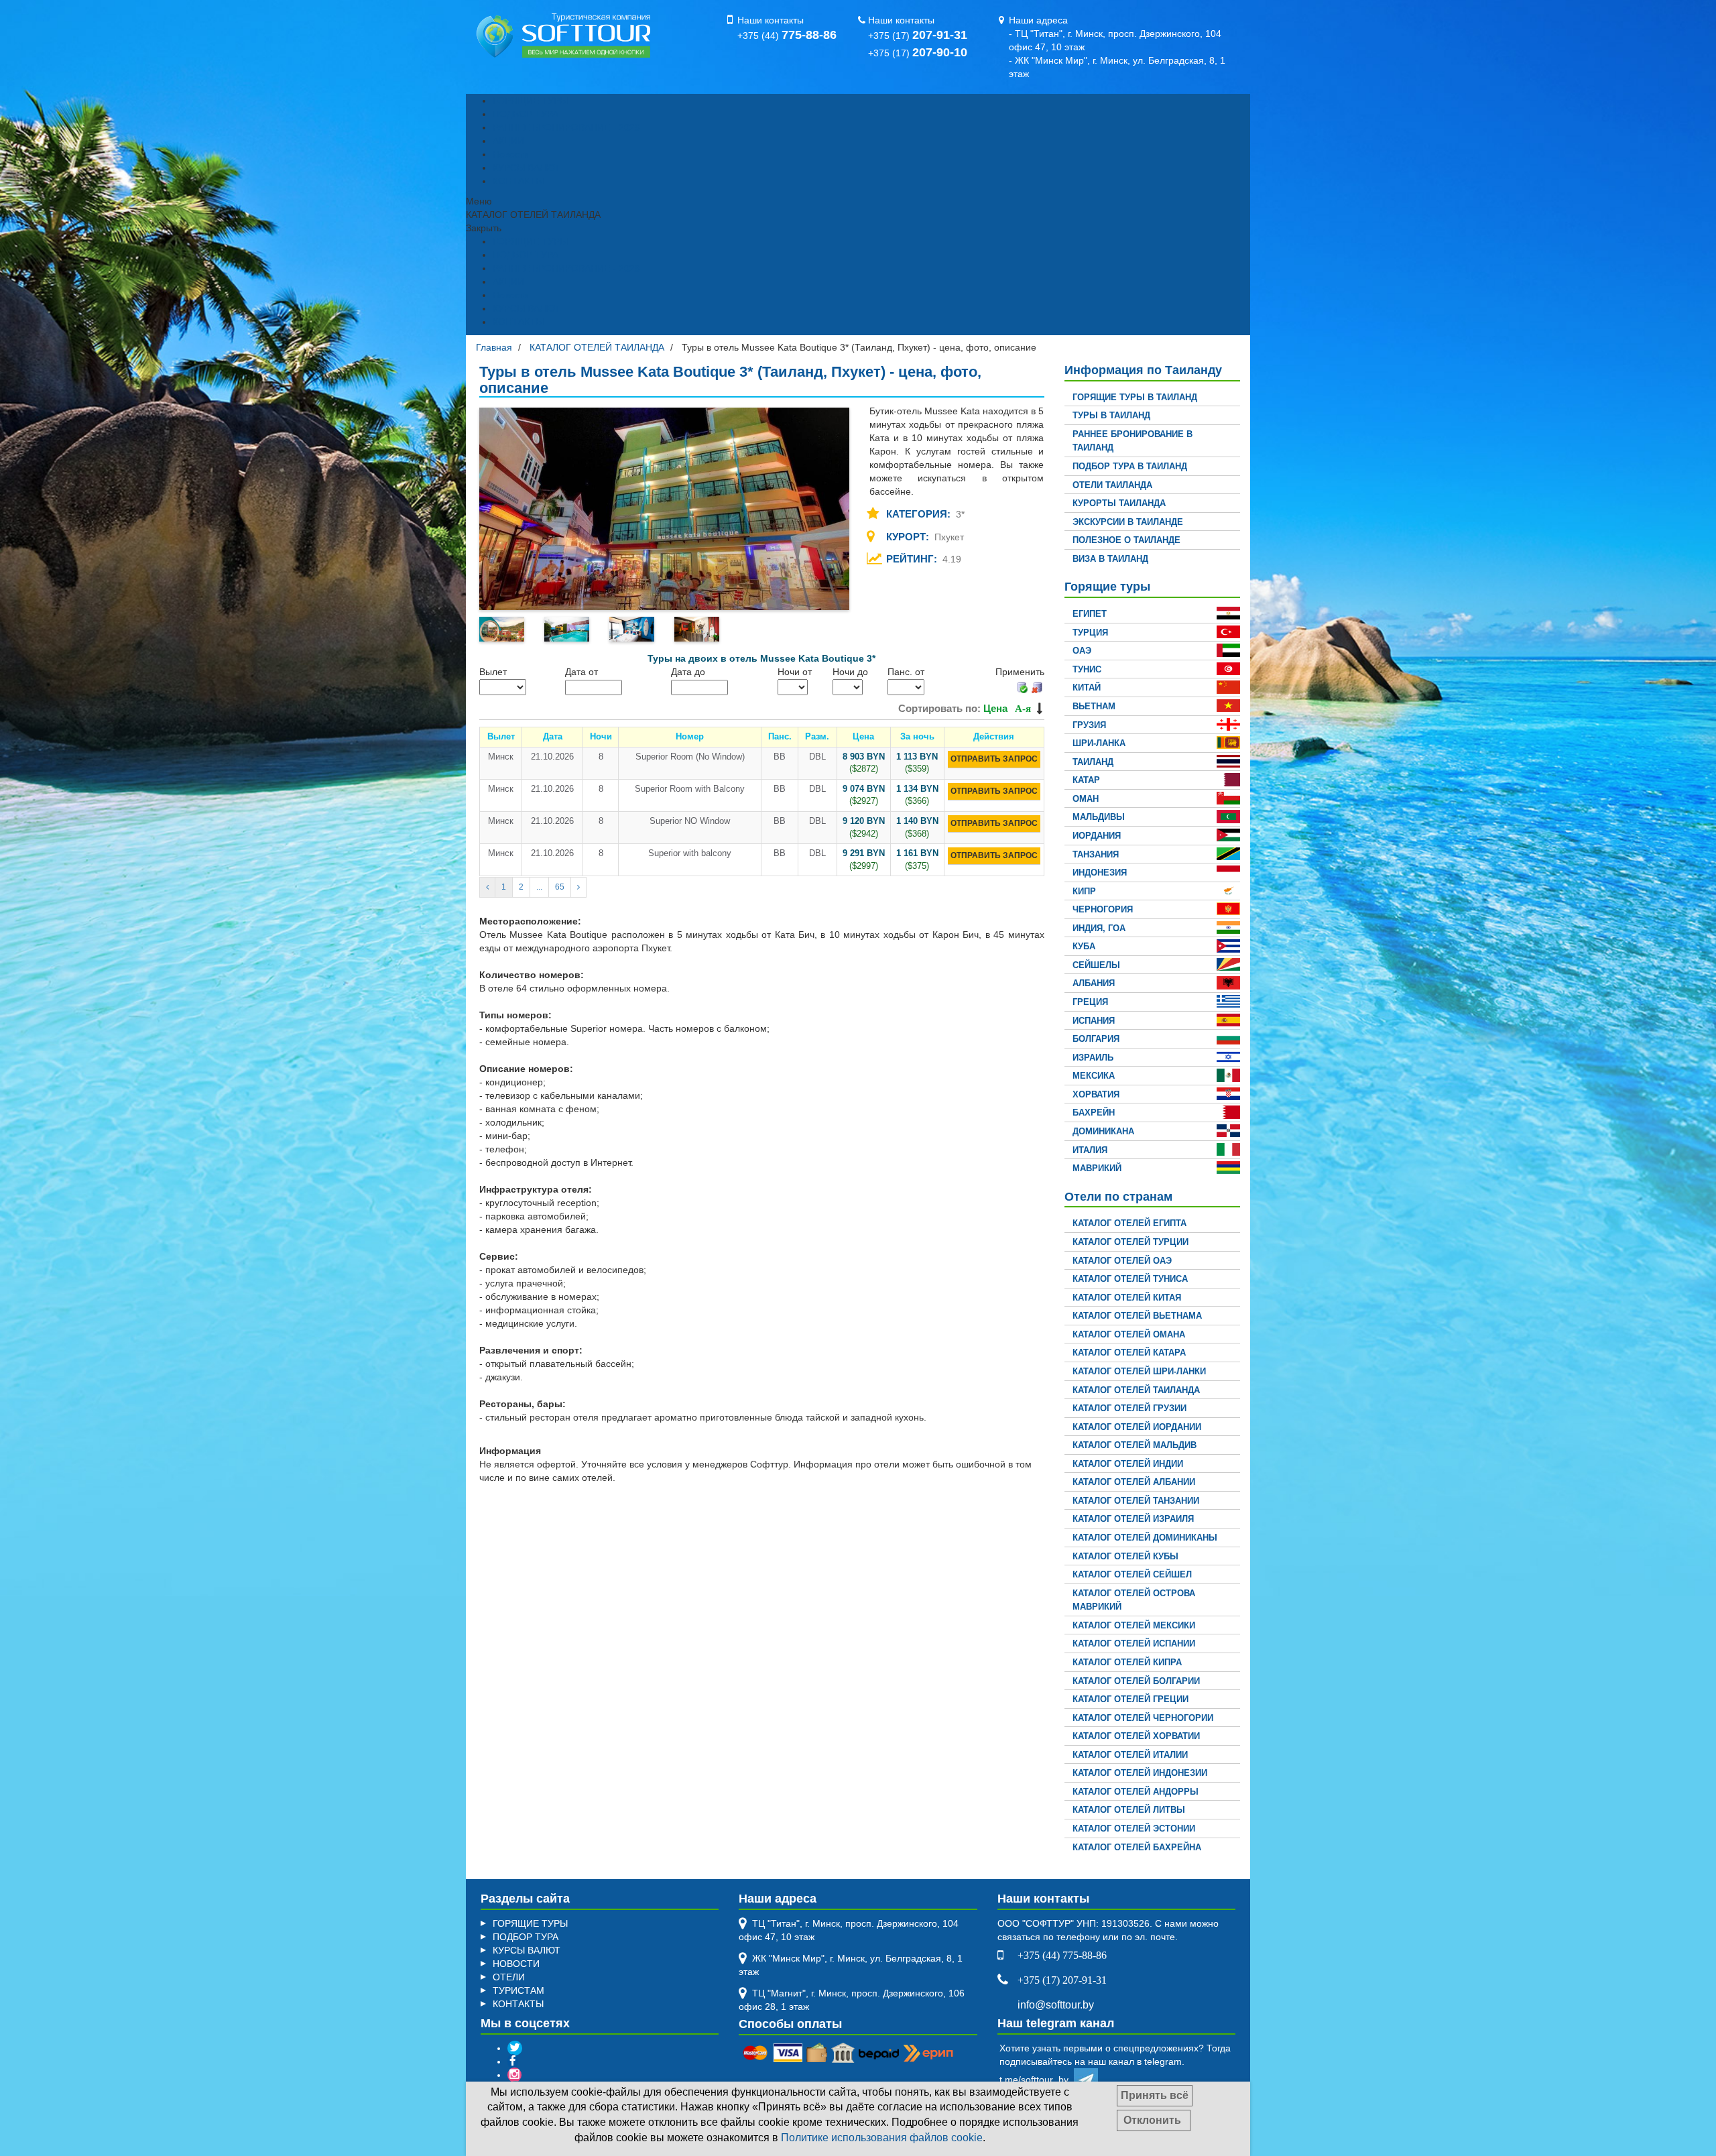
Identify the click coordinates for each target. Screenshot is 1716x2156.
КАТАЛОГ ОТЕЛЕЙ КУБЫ (1125, 1556)
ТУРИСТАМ (518, 1990)
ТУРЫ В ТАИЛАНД (1111, 415)
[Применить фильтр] (1022, 686)
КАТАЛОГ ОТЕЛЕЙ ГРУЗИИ (1129, 1408)
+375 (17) (918, 36)
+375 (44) (787, 36)
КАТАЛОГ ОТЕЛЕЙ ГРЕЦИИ (1130, 1699)
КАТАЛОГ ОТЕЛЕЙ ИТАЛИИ (1130, 1755)
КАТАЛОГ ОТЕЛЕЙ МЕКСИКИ (1134, 1625)
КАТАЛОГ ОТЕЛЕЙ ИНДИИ (1128, 1464)
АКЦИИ (508, 141)
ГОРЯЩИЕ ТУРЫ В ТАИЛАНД (1135, 397)
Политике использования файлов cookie (882, 2138)
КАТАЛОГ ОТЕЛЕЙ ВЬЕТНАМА (1137, 1316)
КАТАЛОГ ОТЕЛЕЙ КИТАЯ (1127, 1298)
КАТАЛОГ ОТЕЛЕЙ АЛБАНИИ (1134, 1482)
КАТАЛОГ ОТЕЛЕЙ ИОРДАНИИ (1137, 1427)
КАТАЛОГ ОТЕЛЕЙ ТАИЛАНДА (1136, 1390)
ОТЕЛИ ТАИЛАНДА (1112, 485)
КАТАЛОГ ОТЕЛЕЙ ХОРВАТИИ (1136, 1736)
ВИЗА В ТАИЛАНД (1110, 559)
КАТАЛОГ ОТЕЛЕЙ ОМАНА (1129, 1334)
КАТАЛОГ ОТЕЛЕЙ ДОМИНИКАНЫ (1145, 1538)
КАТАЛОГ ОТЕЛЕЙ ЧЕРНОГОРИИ (1143, 1718)
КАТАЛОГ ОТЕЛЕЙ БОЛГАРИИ (1136, 1681)
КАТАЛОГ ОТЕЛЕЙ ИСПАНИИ (1134, 1643)
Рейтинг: (913, 559)
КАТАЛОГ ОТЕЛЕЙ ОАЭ (1122, 1261)
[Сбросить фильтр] (1038, 686)
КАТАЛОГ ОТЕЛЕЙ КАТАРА (1129, 1353)
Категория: (920, 514)
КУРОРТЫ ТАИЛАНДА (1119, 503)
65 (560, 887)
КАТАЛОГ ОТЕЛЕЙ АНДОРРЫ (1136, 1792)
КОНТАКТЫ (518, 181)
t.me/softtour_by (1037, 2080)
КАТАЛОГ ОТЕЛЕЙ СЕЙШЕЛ (1132, 1574)
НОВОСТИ (516, 1964)
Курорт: (909, 537)
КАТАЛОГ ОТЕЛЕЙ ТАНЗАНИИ (1136, 1501)
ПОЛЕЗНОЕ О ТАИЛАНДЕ (1126, 540)
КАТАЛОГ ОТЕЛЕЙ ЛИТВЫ (1129, 1810)
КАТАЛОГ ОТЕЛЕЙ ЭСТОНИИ (1134, 1829)
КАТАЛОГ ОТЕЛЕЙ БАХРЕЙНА (1137, 1847)
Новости (511, 154)
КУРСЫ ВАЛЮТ (527, 168)
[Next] (578, 887)
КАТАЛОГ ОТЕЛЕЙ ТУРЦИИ (1130, 1242)
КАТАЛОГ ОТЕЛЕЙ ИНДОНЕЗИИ (1140, 1773)
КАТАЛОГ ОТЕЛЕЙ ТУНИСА (1130, 1279)
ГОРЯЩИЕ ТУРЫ (530, 101)
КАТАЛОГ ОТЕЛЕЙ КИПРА (1127, 1662)
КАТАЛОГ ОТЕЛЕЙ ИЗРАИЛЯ (1133, 1519)
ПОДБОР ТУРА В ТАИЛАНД (1130, 466)
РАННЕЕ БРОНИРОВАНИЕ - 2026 (566, 127)
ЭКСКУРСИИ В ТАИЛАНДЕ (1128, 522)
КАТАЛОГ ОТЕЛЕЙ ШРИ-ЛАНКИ (1139, 1371)
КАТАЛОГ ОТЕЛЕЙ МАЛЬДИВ (1135, 1445)
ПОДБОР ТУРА (526, 114)
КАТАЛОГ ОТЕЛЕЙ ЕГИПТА (1129, 1223)
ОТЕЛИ (509, 1977)
